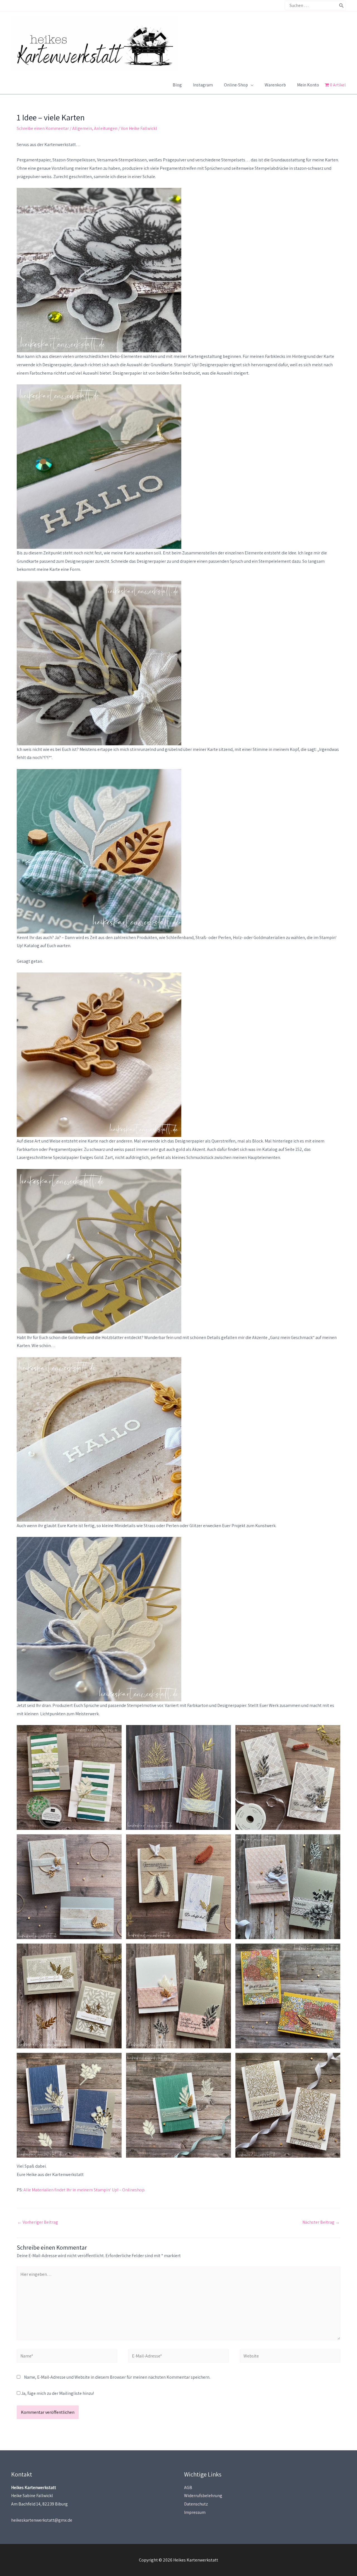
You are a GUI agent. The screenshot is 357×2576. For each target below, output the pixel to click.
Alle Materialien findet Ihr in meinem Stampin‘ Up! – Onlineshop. (84, 2190)
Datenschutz (196, 2504)
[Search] (342, 5)
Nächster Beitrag (321, 2222)
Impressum (195, 2512)
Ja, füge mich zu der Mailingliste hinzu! (57, 2393)
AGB (188, 2488)
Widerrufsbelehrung (203, 2496)
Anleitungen (106, 128)
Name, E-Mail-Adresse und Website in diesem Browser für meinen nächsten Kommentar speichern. (117, 2377)
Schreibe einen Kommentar (43, 128)
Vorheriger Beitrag (38, 2222)
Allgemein (82, 128)
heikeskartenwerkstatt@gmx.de (42, 2520)
